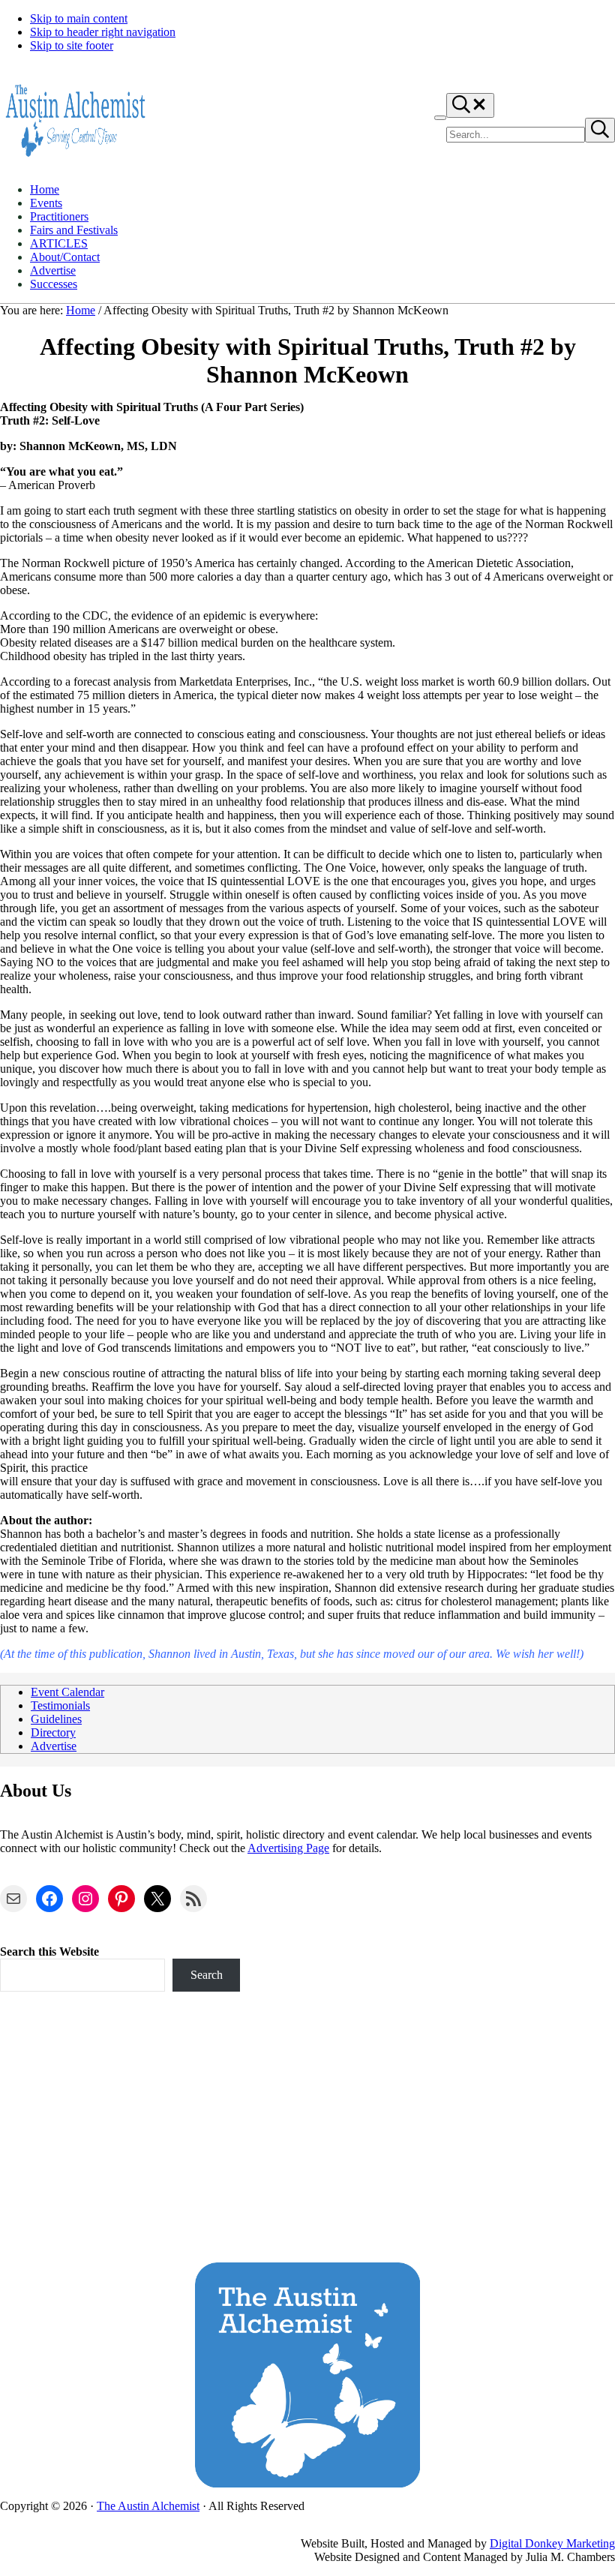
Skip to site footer (72, 45)
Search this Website (49, 1952)
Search (207, 1975)
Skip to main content (79, 18)
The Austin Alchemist (148, 2506)
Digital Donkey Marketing (552, 2543)
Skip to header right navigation (103, 32)
